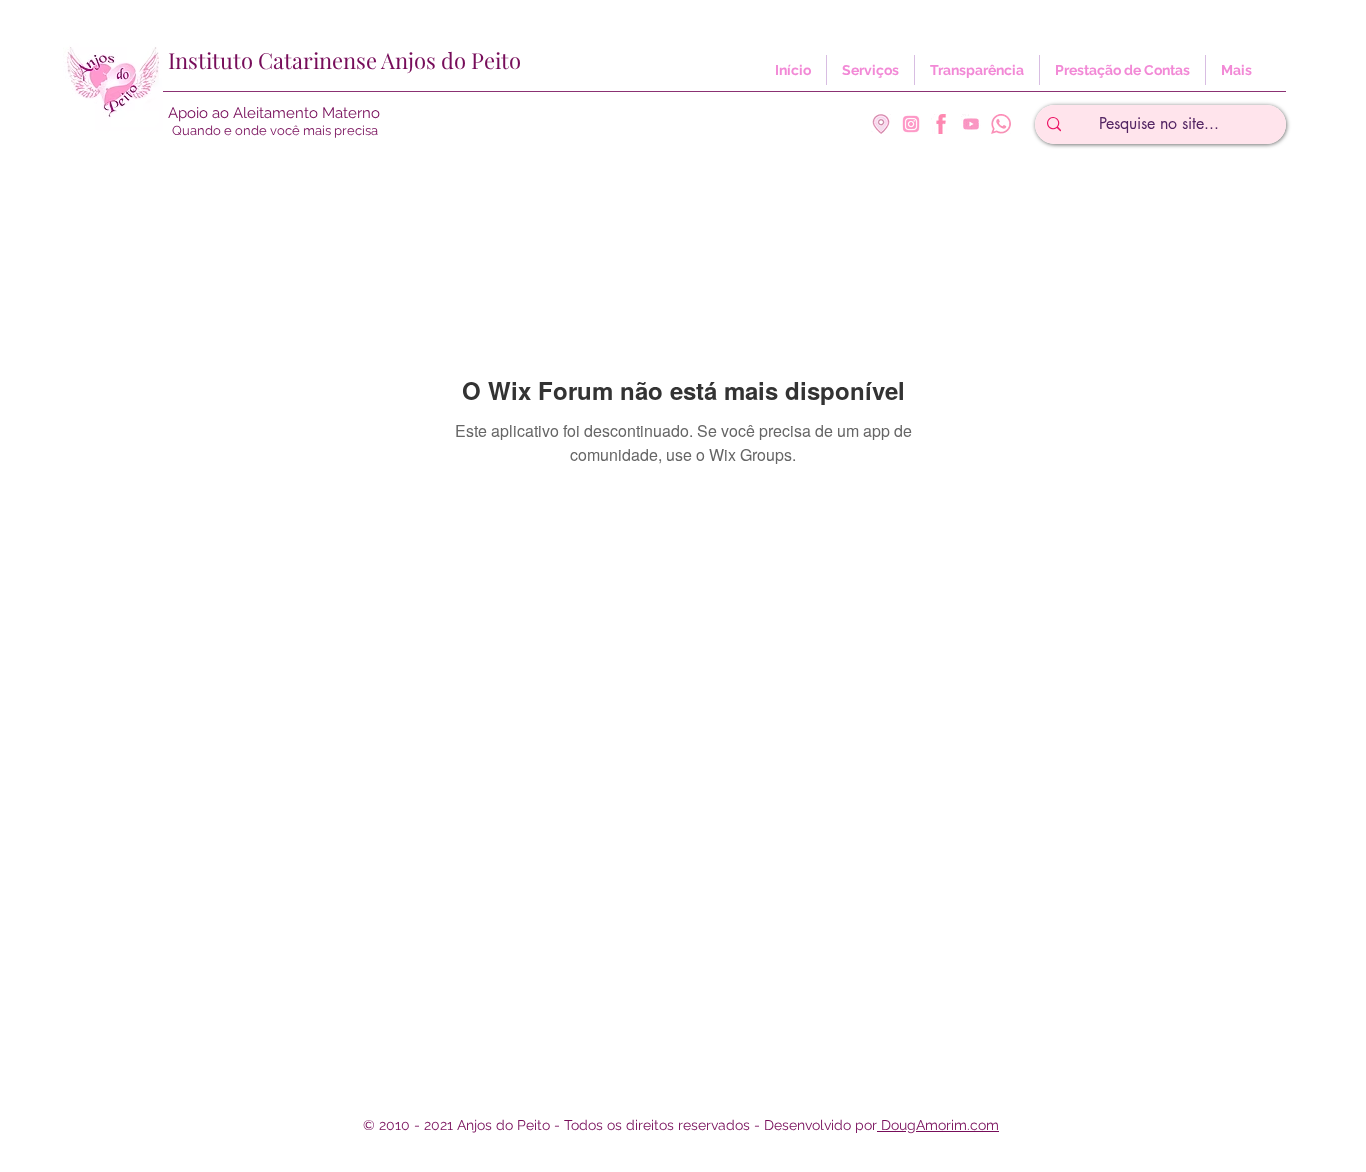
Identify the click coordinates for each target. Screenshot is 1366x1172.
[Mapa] (881, 124)
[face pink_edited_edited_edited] (941, 124)
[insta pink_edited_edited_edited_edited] (911, 124)
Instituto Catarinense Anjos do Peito (344, 60)
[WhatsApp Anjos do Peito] (1001, 124)
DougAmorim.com (938, 1125)
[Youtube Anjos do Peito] (971, 124)
